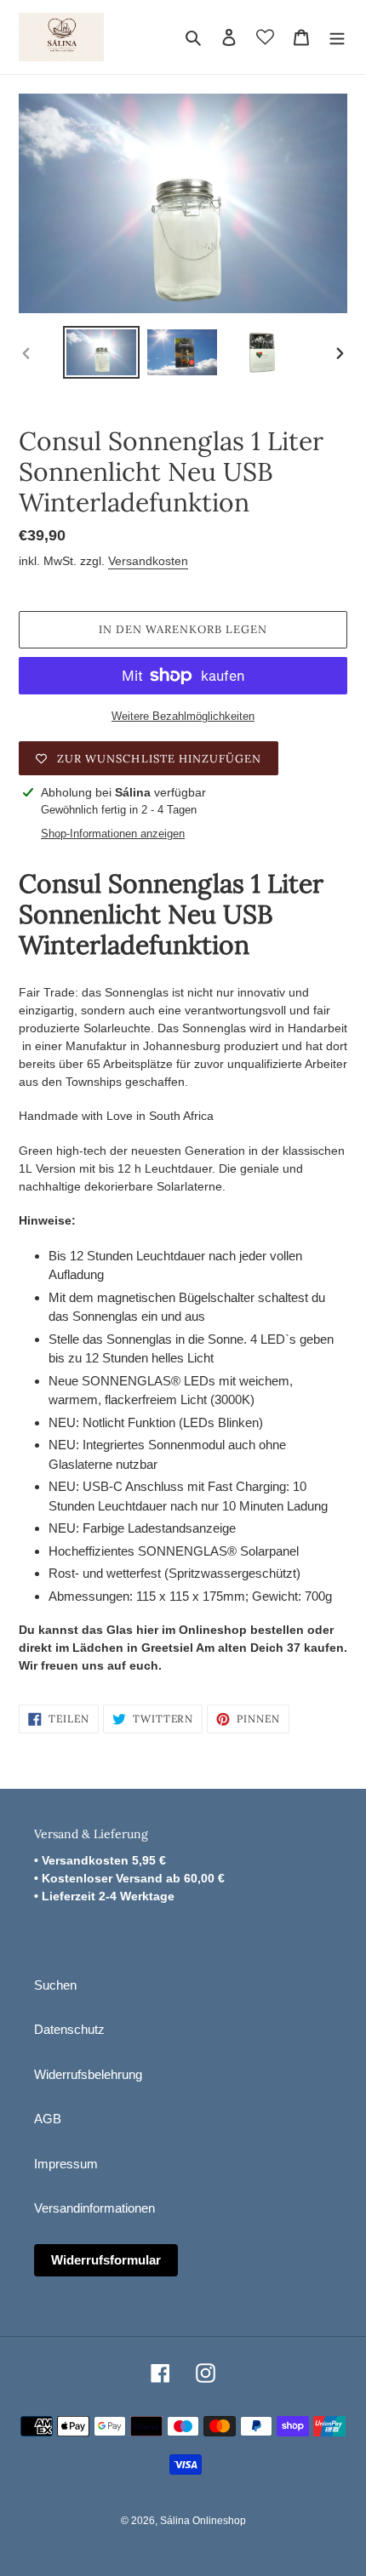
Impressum (66, 2164)
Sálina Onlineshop (203, 2521)
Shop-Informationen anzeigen (113, 834)
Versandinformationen (94, 2208)
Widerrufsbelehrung (88, 2074)
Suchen (55, 1985)
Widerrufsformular (106, 2260)
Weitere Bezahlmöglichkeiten (183, 716)
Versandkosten (148, 561)
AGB (48, 2119)
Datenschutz (69, 2029)
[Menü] (337, 37)
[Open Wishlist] (265, 37)
